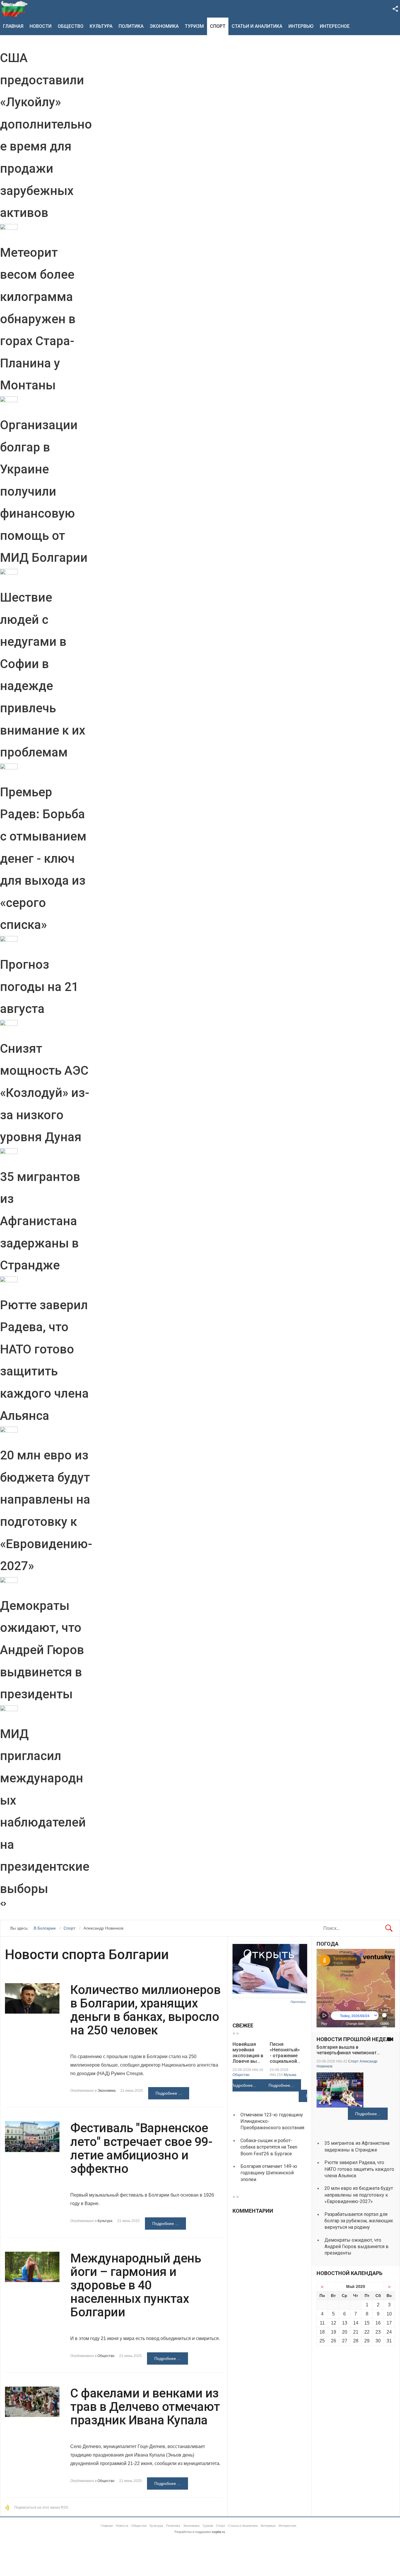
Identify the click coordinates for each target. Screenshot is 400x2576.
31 (389, 2341)
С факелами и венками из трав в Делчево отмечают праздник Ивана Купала (145, 2407)
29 (367, 2341)
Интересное (335, 26)
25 (322, 2341)
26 (334, 2341)
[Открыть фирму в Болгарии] (270, 1992)
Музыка (290, 2075)
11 (322, 2323)
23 (378, 2332)
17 (389, 2323)
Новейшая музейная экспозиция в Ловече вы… (248, 2053)
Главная (13, 26)
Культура (101, 26)
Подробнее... (244, 2085)
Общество (71, 26)
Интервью (301, 26)
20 (345, 2332)
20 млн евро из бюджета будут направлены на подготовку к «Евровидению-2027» (359, 2195)
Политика (131, 26)
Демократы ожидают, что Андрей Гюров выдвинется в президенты (42, 1650)
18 (322, 2332)
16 (378, 2323)
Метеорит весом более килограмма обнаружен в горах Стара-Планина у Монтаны (38, 319)
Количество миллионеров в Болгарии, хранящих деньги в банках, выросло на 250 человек (145, 2010)
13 (345, 2323)
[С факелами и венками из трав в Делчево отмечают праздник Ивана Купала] (32, 2402)
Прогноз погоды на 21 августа (39, 987)
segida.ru (218, 2532)
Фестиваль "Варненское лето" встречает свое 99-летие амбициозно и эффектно (141, 2148)
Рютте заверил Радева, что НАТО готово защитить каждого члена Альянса (359, 2169)
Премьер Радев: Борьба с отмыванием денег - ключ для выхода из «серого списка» (43, 859)
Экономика (164, 26)
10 (389, 2314)
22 (367, 2332)
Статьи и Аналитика (257, 26)
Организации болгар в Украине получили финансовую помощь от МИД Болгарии (44, 491)
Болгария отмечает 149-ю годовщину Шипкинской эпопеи (269, 2173)
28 (356, 2341)
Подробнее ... (169, 2093)
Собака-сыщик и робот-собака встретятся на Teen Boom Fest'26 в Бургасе (269, 2147)
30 (378, 2341)
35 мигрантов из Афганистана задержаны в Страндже (40, 1221)
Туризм (194, 26)
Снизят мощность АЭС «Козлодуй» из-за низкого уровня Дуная (45, 1093)
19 (334, 2332)
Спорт (218, 26)
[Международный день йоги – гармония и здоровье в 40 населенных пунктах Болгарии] (32, 2267)
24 (389, 2332)
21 (356, 2332)
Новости (41, 26)
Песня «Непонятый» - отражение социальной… (285, 2053)
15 (367, 2323)
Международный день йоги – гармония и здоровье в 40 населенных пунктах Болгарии (136, 2285)
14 (356, 2323)
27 (345, 2341)
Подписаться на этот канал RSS (41, 2507)
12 (334, 2323)
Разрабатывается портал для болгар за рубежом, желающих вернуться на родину (359, 2221)
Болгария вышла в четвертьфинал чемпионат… (348, 2050)
